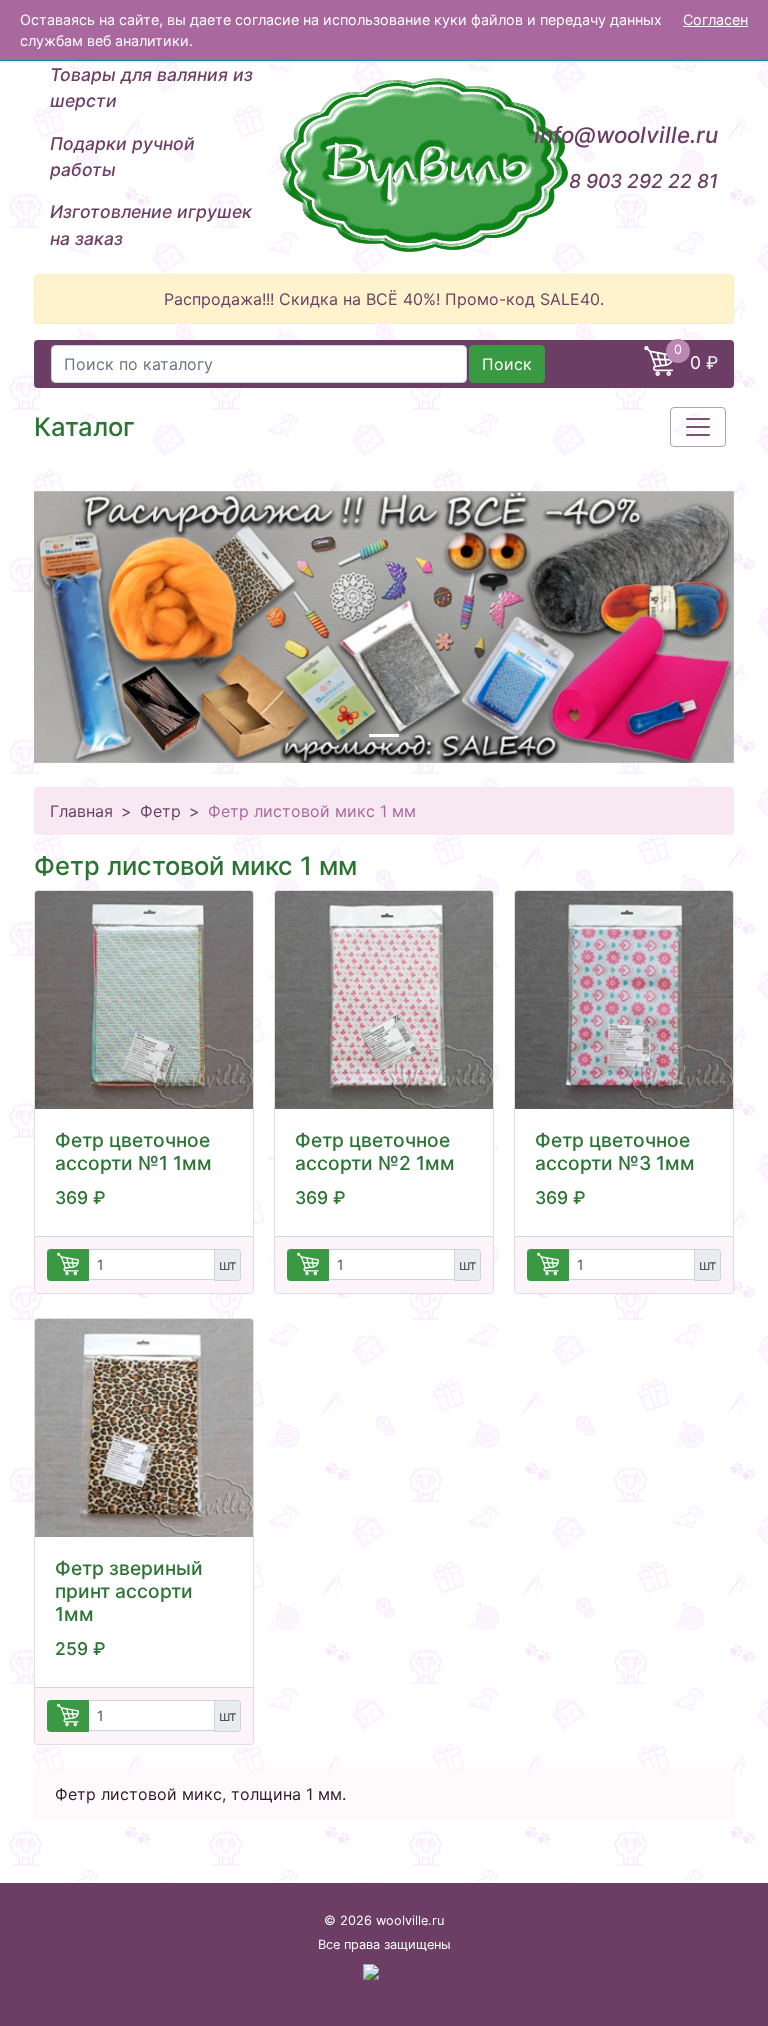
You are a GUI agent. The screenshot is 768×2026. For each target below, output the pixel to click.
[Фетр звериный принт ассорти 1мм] (144, 1428)
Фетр (160, 811)
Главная (81, 811)
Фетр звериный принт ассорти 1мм (129, 1591)
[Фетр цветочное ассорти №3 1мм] (624, 1000)
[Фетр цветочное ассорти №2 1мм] (384, 1000)
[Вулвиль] (384, 165)
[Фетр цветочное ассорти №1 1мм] (144, 1000)
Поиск (507, 364)
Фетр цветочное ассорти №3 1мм (615, 1151)
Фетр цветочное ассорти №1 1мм (133, 1151)
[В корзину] (68, 1265)
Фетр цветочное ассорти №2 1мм (375, 1151)
